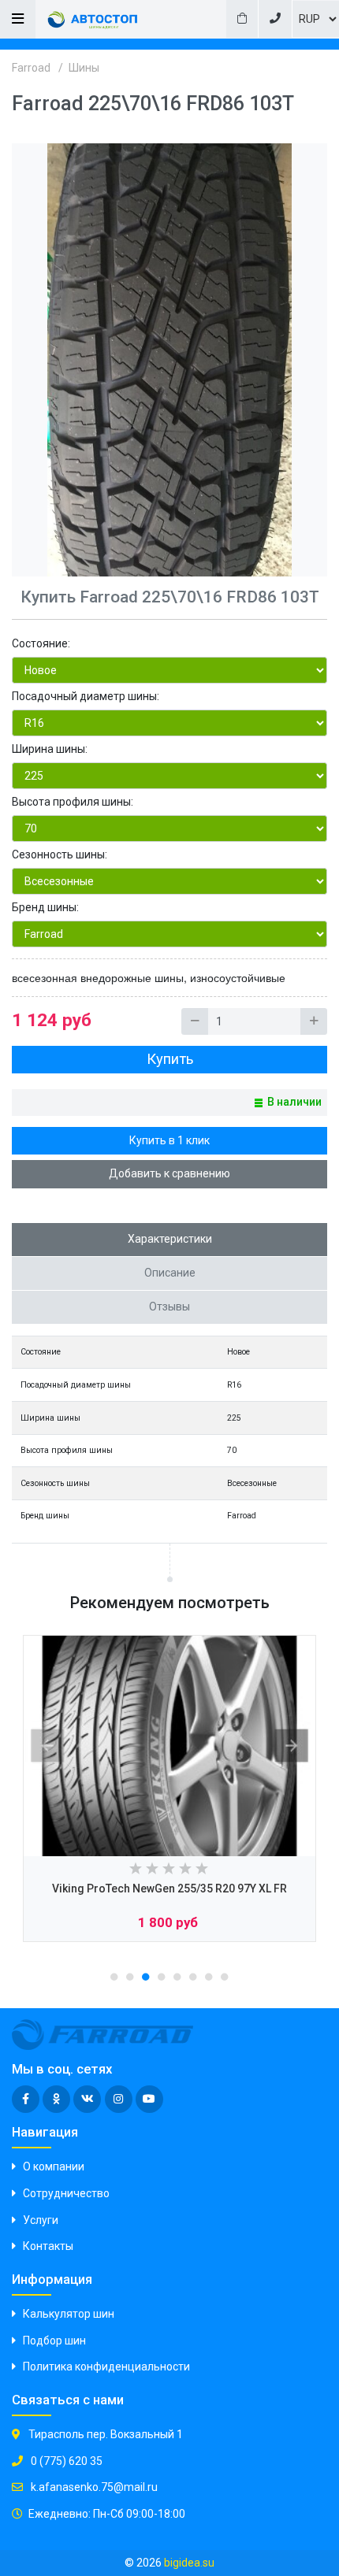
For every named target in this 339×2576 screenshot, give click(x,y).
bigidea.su (189, 2563)
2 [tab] (130, 1977)
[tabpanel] (169, 1788)
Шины (84, 68)
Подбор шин (54, 2341)
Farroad (31, 68)
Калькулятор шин (69, 2314)
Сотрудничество (66, 2193)
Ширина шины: (50, 749)
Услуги (41, 2220)
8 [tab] (225, 1977)
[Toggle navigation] (18, 19)
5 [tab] (177, 1977)
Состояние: (41, 643)
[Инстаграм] (119, 2099)
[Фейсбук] (26, 2099)
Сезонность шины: (60, 854)
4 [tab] (162, 1977)
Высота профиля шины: (73, 802)
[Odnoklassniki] (56, 2099)
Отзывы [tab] (169, 1307)
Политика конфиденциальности (106, 2367)
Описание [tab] (170, 1273)
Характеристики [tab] (170, 1239)
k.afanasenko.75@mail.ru (93, 2487)
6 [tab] (193, 1977)
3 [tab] (146, 1977)
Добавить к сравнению (169, 1173)
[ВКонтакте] (87, 2099)
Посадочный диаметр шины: (86, 696)
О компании (54, 2166)
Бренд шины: (45, 907)
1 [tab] (114, 1977)
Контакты (48, 2246)
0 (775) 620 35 (65, 2461)
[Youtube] (149, 2099)
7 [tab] (209, 1977)
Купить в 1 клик (169, 1140)
